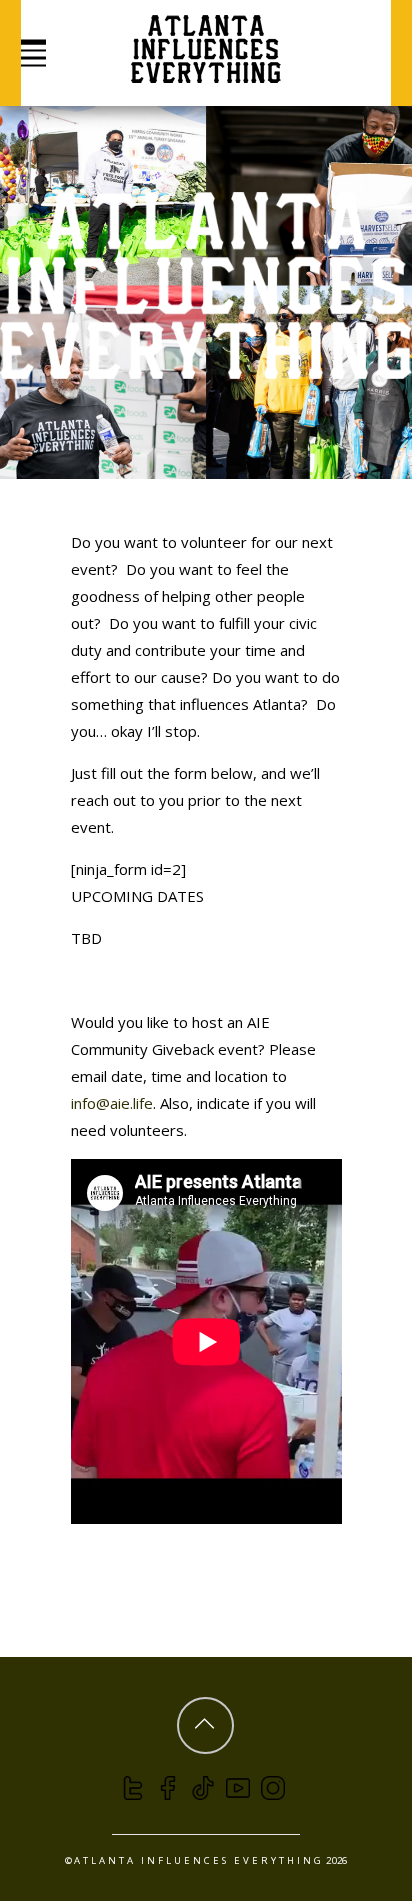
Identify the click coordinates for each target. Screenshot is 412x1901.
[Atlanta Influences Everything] (206, 72)
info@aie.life (112, 1103)
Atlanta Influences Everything (199, 1860)
